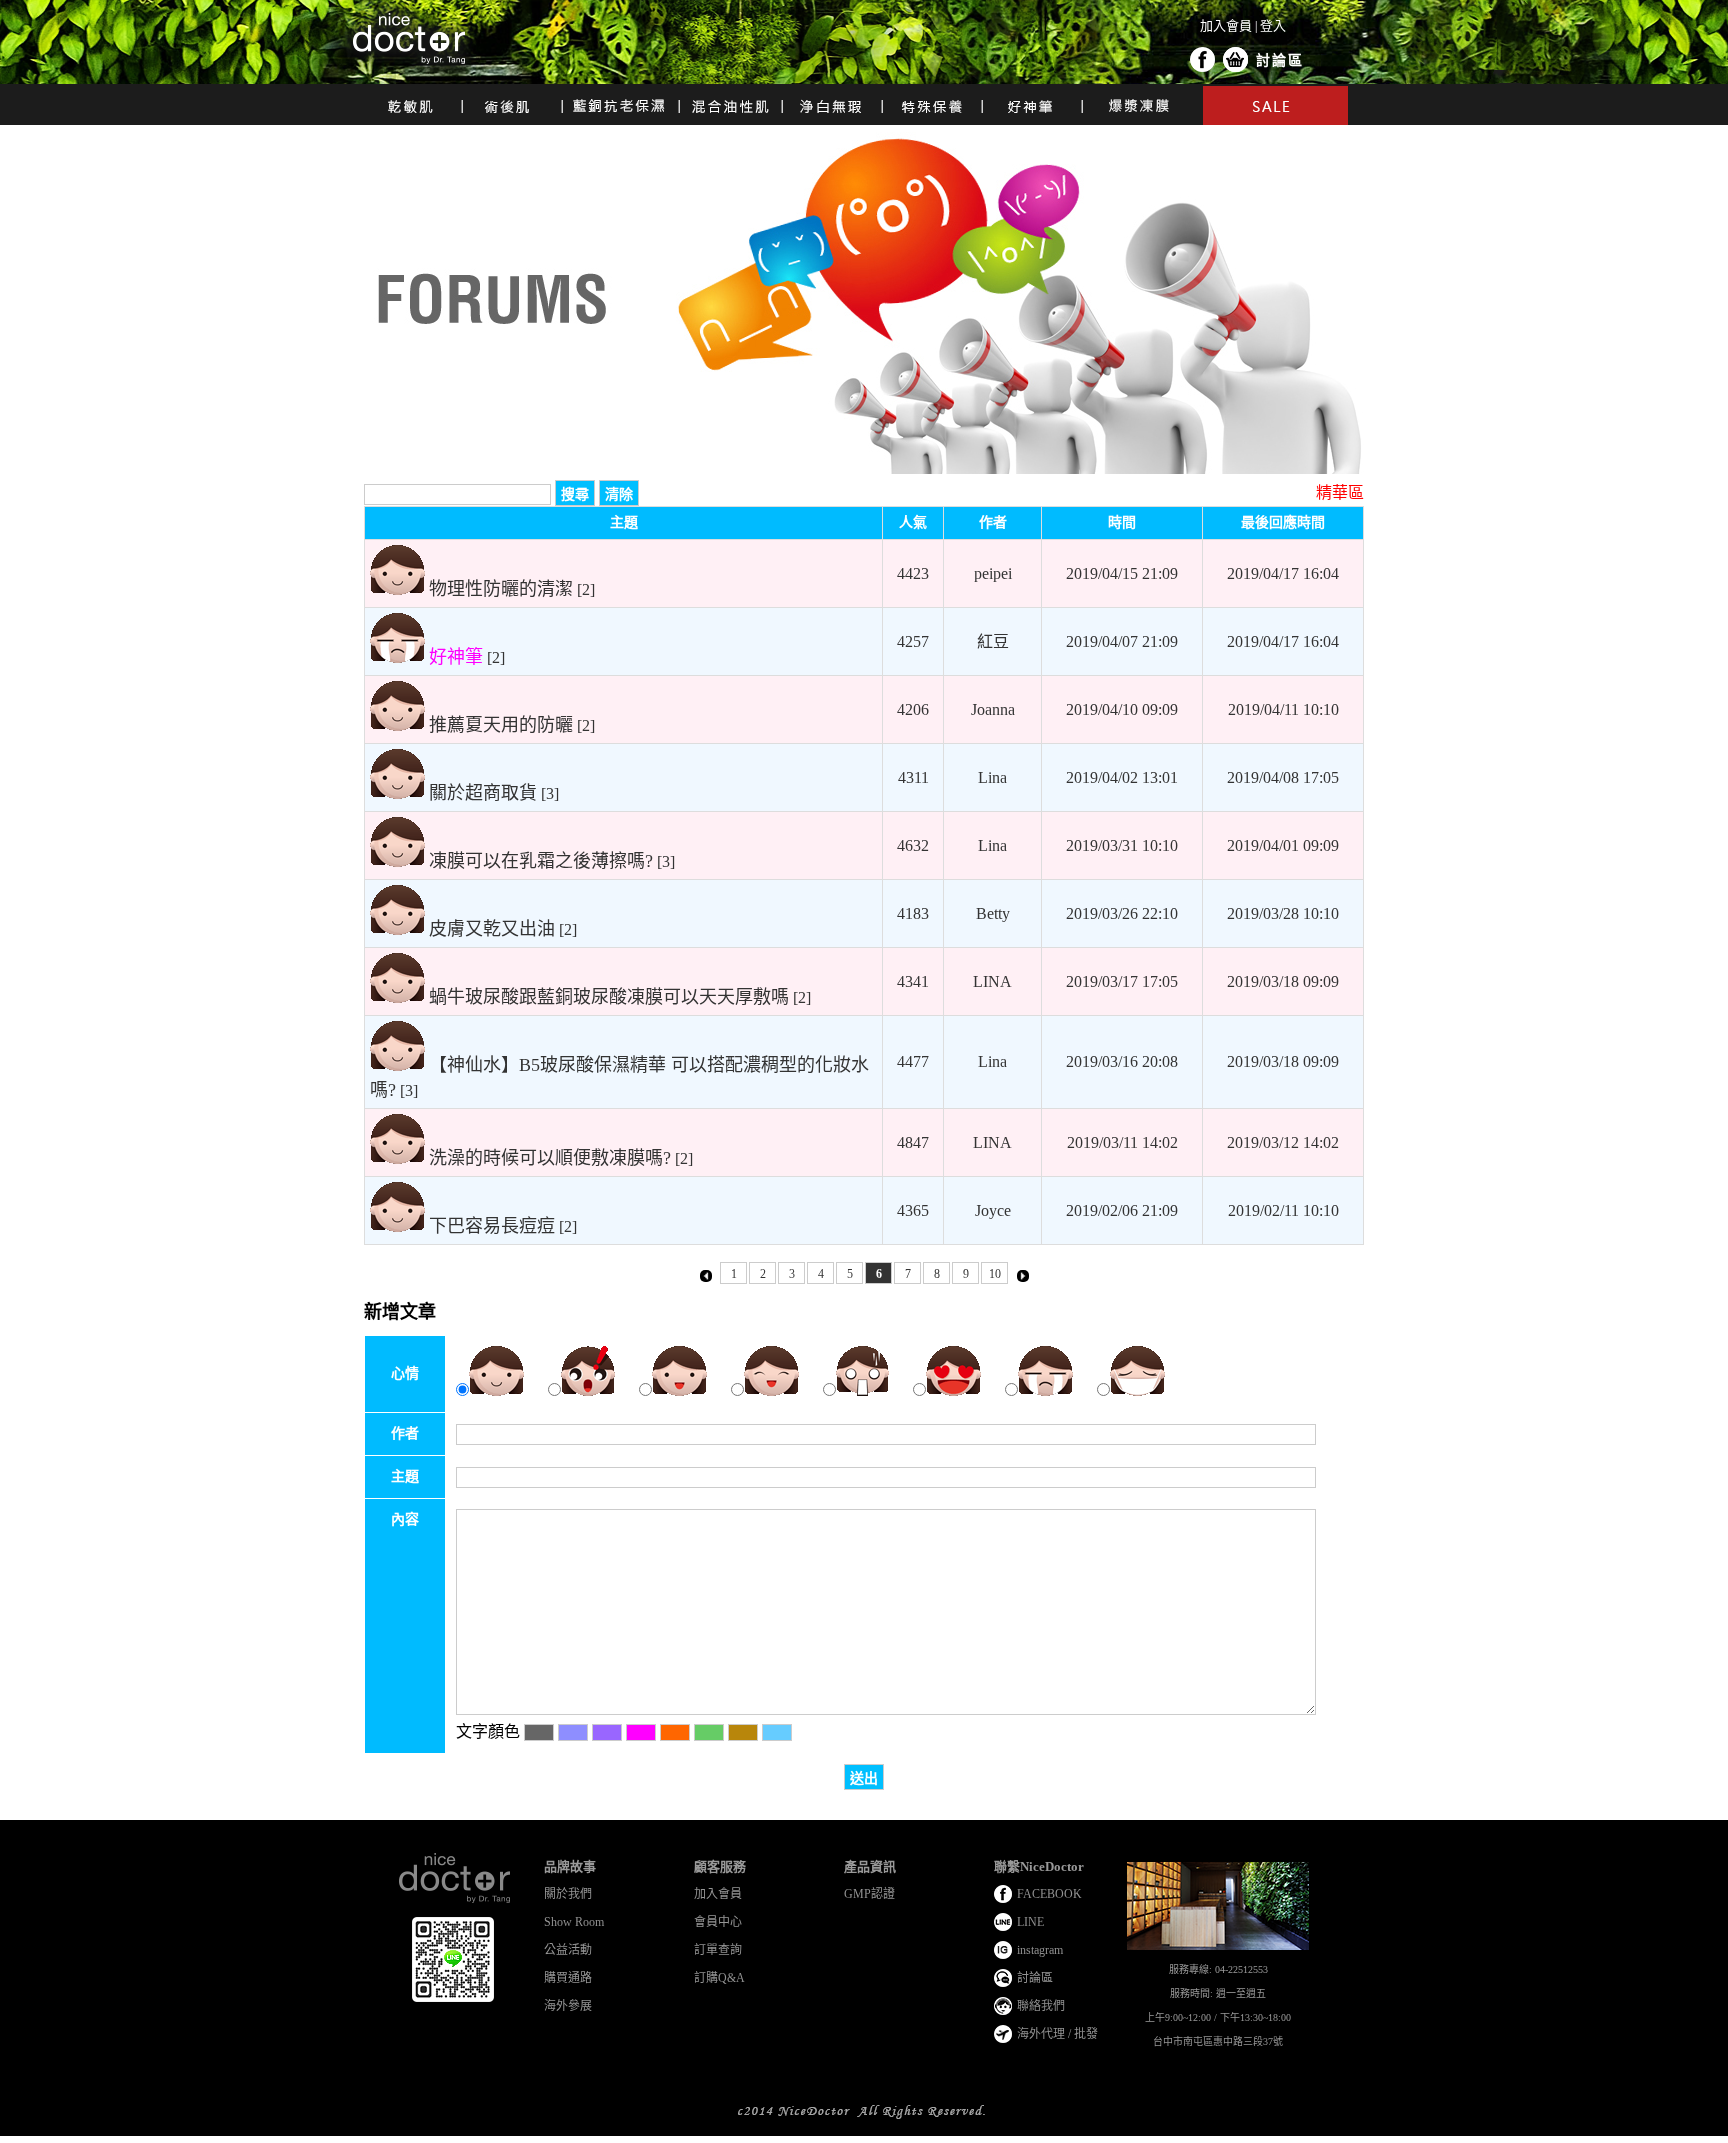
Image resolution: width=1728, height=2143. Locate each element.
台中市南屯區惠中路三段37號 (1218, 2041)
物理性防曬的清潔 (501, 589)
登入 (1273, 25)
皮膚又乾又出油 (492, 929)
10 (995, 1274)
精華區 (1340, 492)
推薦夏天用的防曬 (501, 725)
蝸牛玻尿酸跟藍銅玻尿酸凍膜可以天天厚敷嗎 (609, 997)
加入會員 (1226, 25)
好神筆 (456, 657)
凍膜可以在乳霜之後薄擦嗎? (541, 861)
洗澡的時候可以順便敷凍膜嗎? (550, 1158)
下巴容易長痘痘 (492, 1226)
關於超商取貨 (483, 793)
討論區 (1280, 60)
